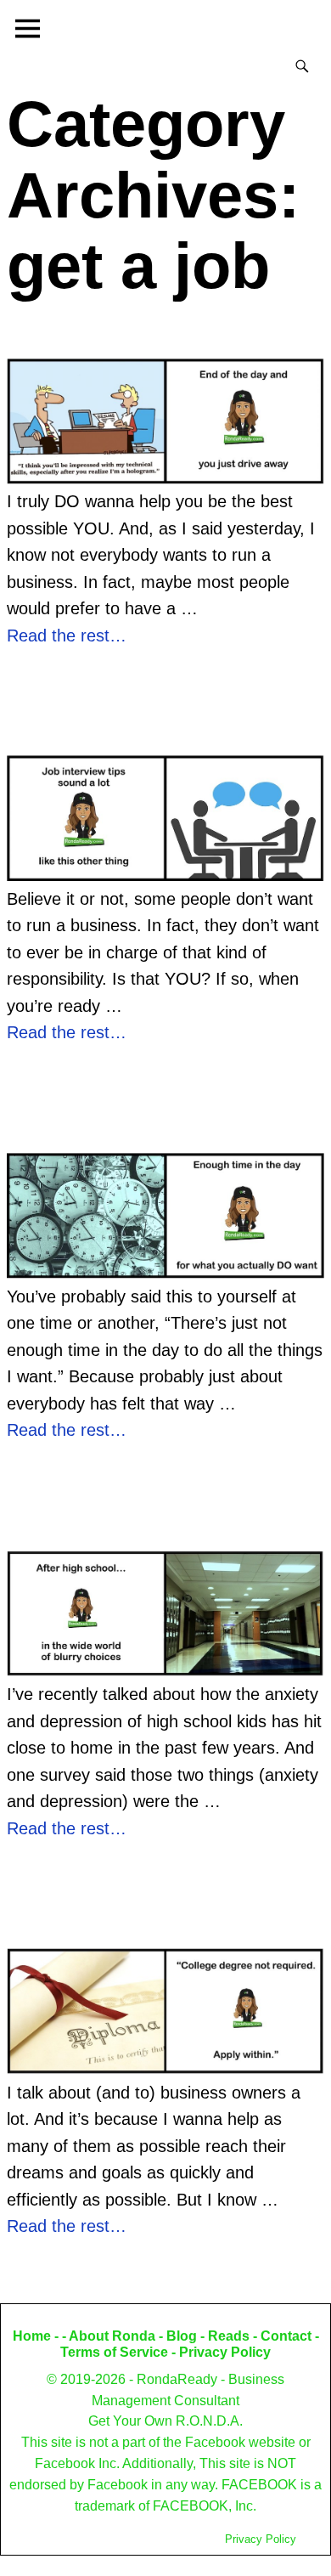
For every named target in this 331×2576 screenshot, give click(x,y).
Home (32, 2336)
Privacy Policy (225, 2352)
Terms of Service (114, 2352)
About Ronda (112, 2336)
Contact (286, 2336)
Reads (229, 2336)
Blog (182, 2336)
